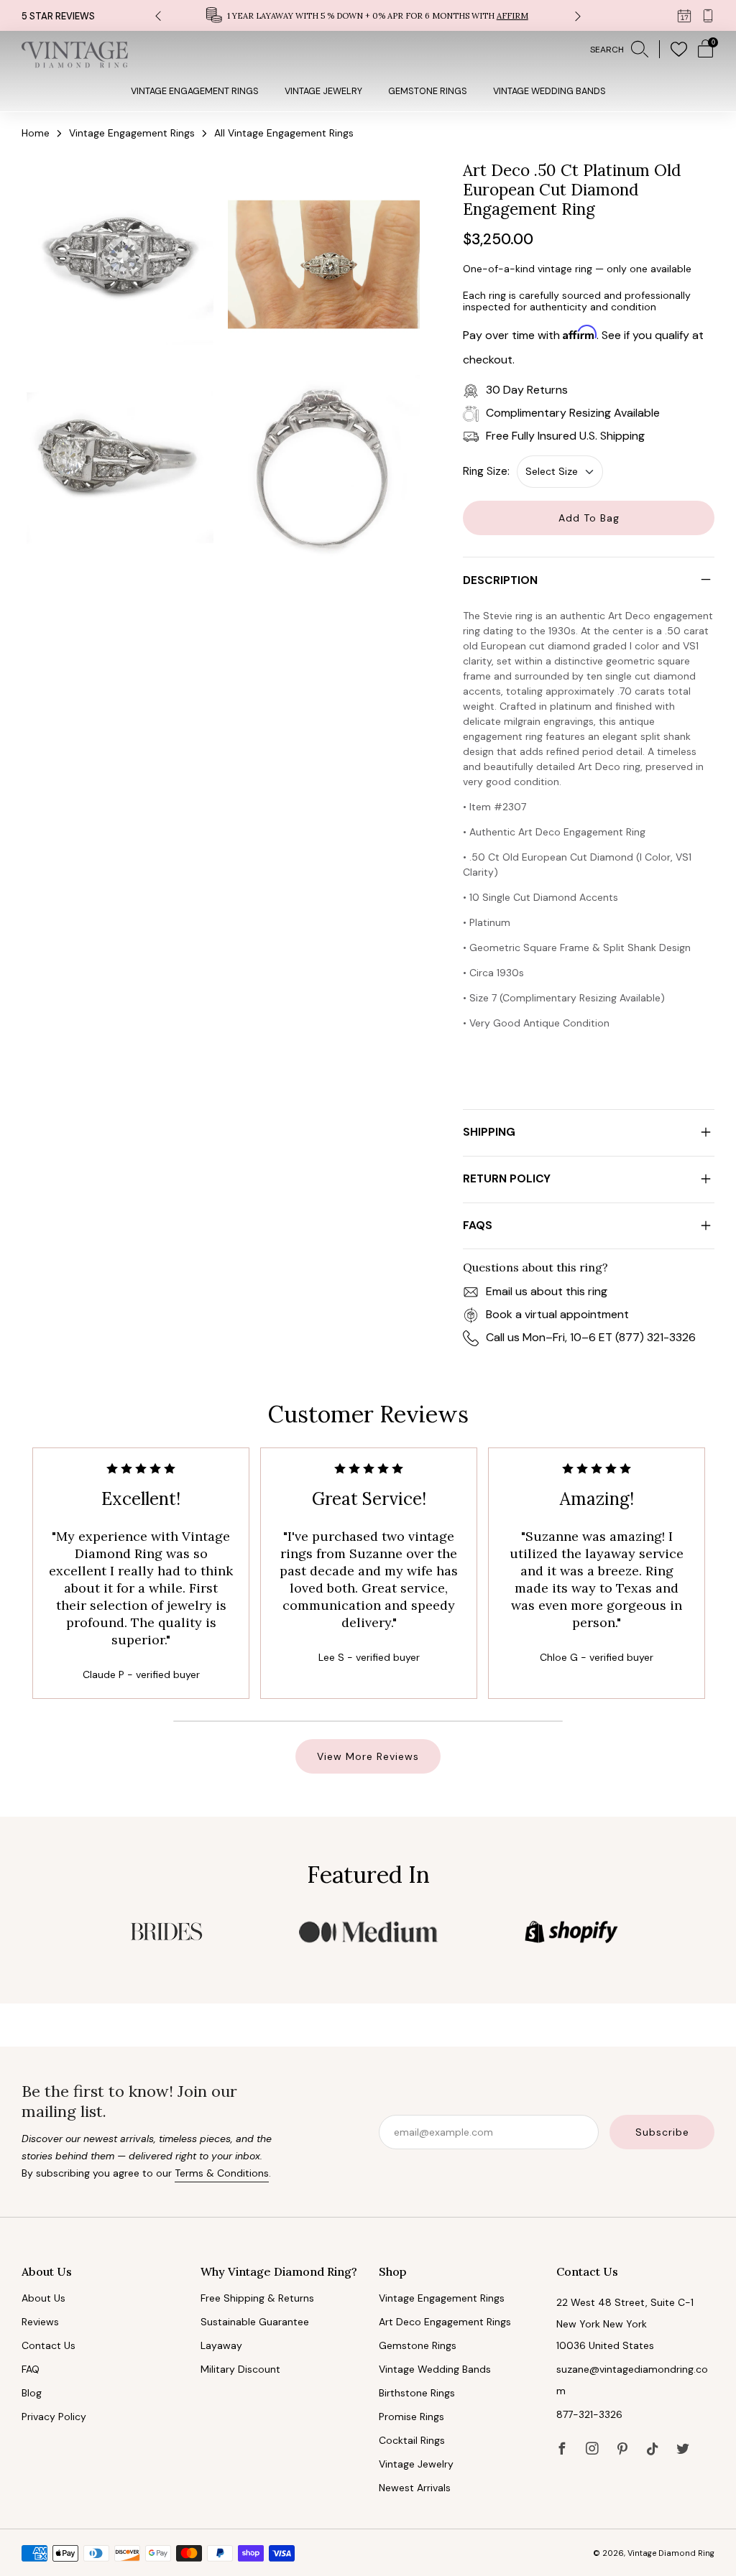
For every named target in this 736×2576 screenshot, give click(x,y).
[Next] (578, 15)
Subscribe (662, 2132)
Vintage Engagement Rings (195, 91)
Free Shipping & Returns (257, 2298)
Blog (32, 2393)
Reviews (40, 2322)
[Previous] (158, 15)
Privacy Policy (54, 2417)
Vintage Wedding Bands (549, 91)
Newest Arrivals (415, 2488)
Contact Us (49, 2345)
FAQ (31, 2369)
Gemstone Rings (428, 91)
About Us (43, 2298)
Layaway (221, 2345)
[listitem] (368, 15)
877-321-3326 (589, 2414)
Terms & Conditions (222, 2173)
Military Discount (240, 2369)
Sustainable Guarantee (255, 2322)
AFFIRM (512, 16)
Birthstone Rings (417, 2393)
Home (36, 133)
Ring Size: (486, 471)
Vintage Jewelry (323, 91)
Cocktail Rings (412, 2440)
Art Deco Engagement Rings (445, 2322)
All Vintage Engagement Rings (284, 133)
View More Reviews (368, 1756)
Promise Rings (411, 2417)
